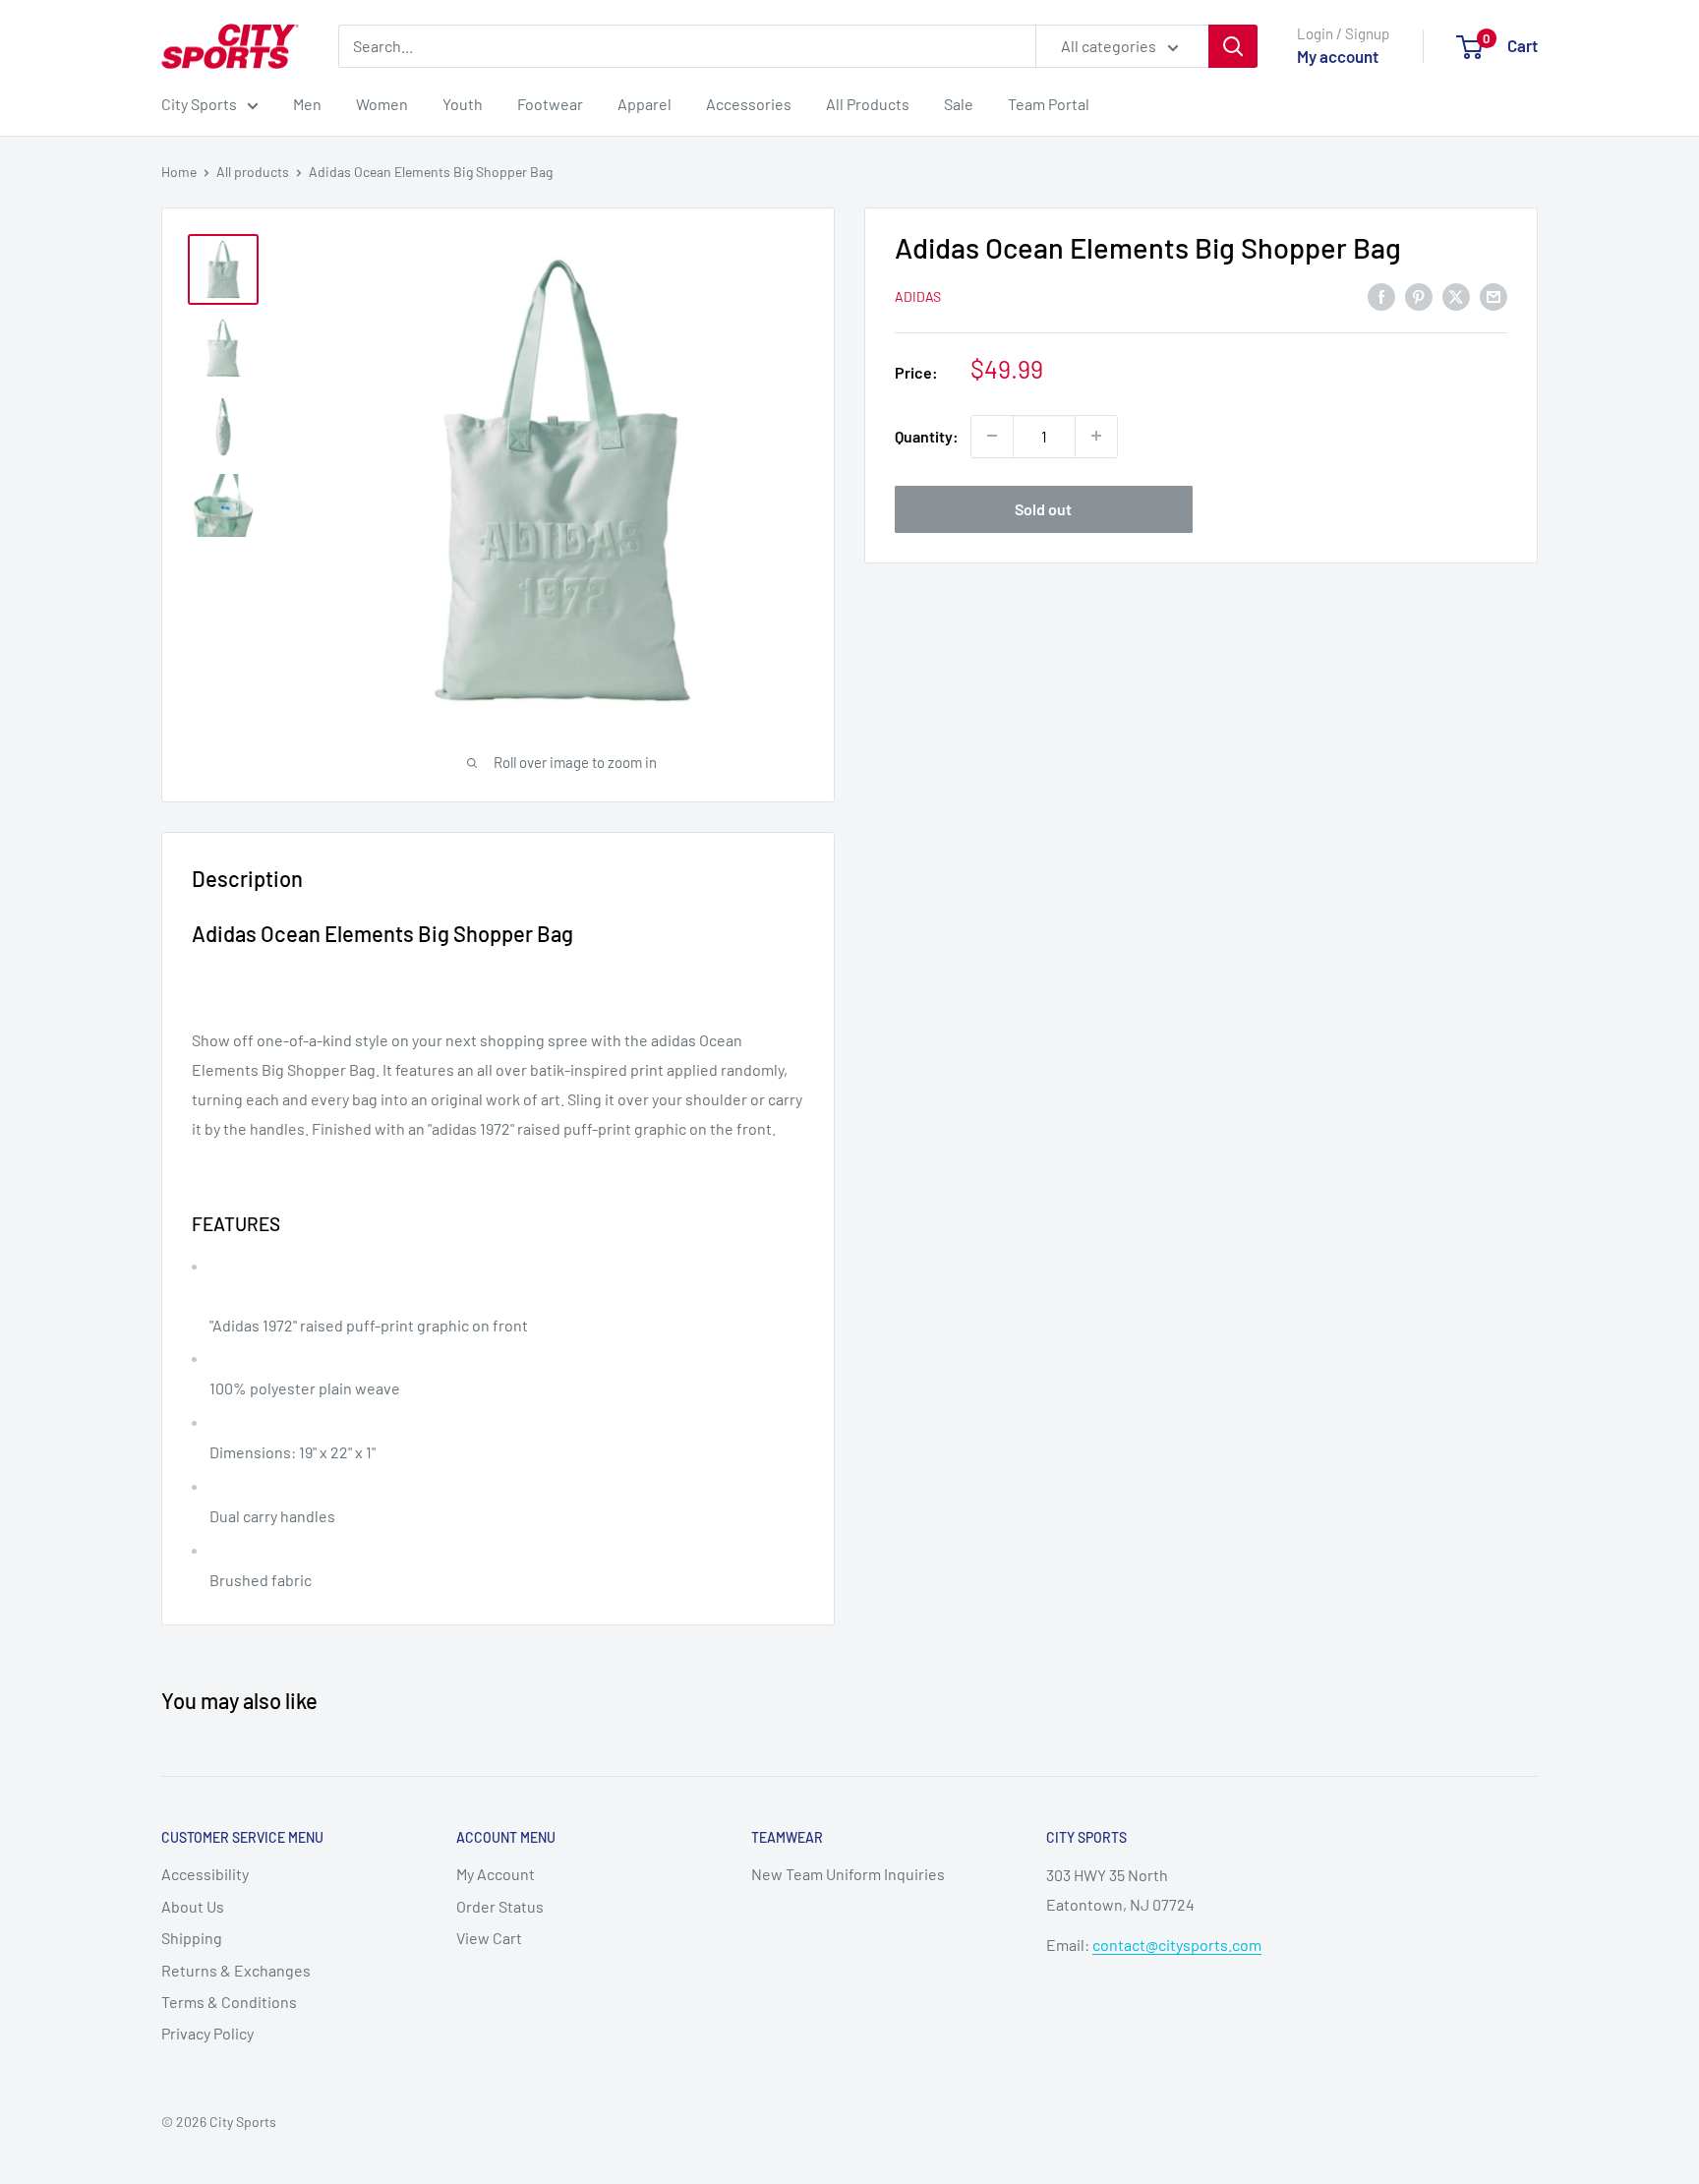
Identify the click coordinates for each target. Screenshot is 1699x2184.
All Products (868, 104)
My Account (496, 1874)
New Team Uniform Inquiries (848, 1874)
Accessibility (205, 1874)
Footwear (550, 104)
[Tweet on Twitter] (1456, 295)
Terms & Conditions (229, 2002)
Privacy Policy (207, 2033)
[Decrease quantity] (992, 436)
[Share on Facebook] (1381, 295)
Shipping (192, 1938)
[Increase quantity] (1096, 436)
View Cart (489, 1938)
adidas (918, 296)
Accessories (749, 104)
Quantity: (927, 436)
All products (253, 172)
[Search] (1233, 46)
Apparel (644, 104)
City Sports (199, 104)
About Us (193, 1906)
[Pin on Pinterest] (1419, 295)
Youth (463, 104)
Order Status (500, 1906)
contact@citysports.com (1177, 1945)
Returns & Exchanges (236, 1970)
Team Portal (1049, 104)
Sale (959, 104)
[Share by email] (1494, 295)
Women (382, 104)
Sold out (1043, 508)
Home (179, 172)
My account (1338, 56)
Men (307, 104)
